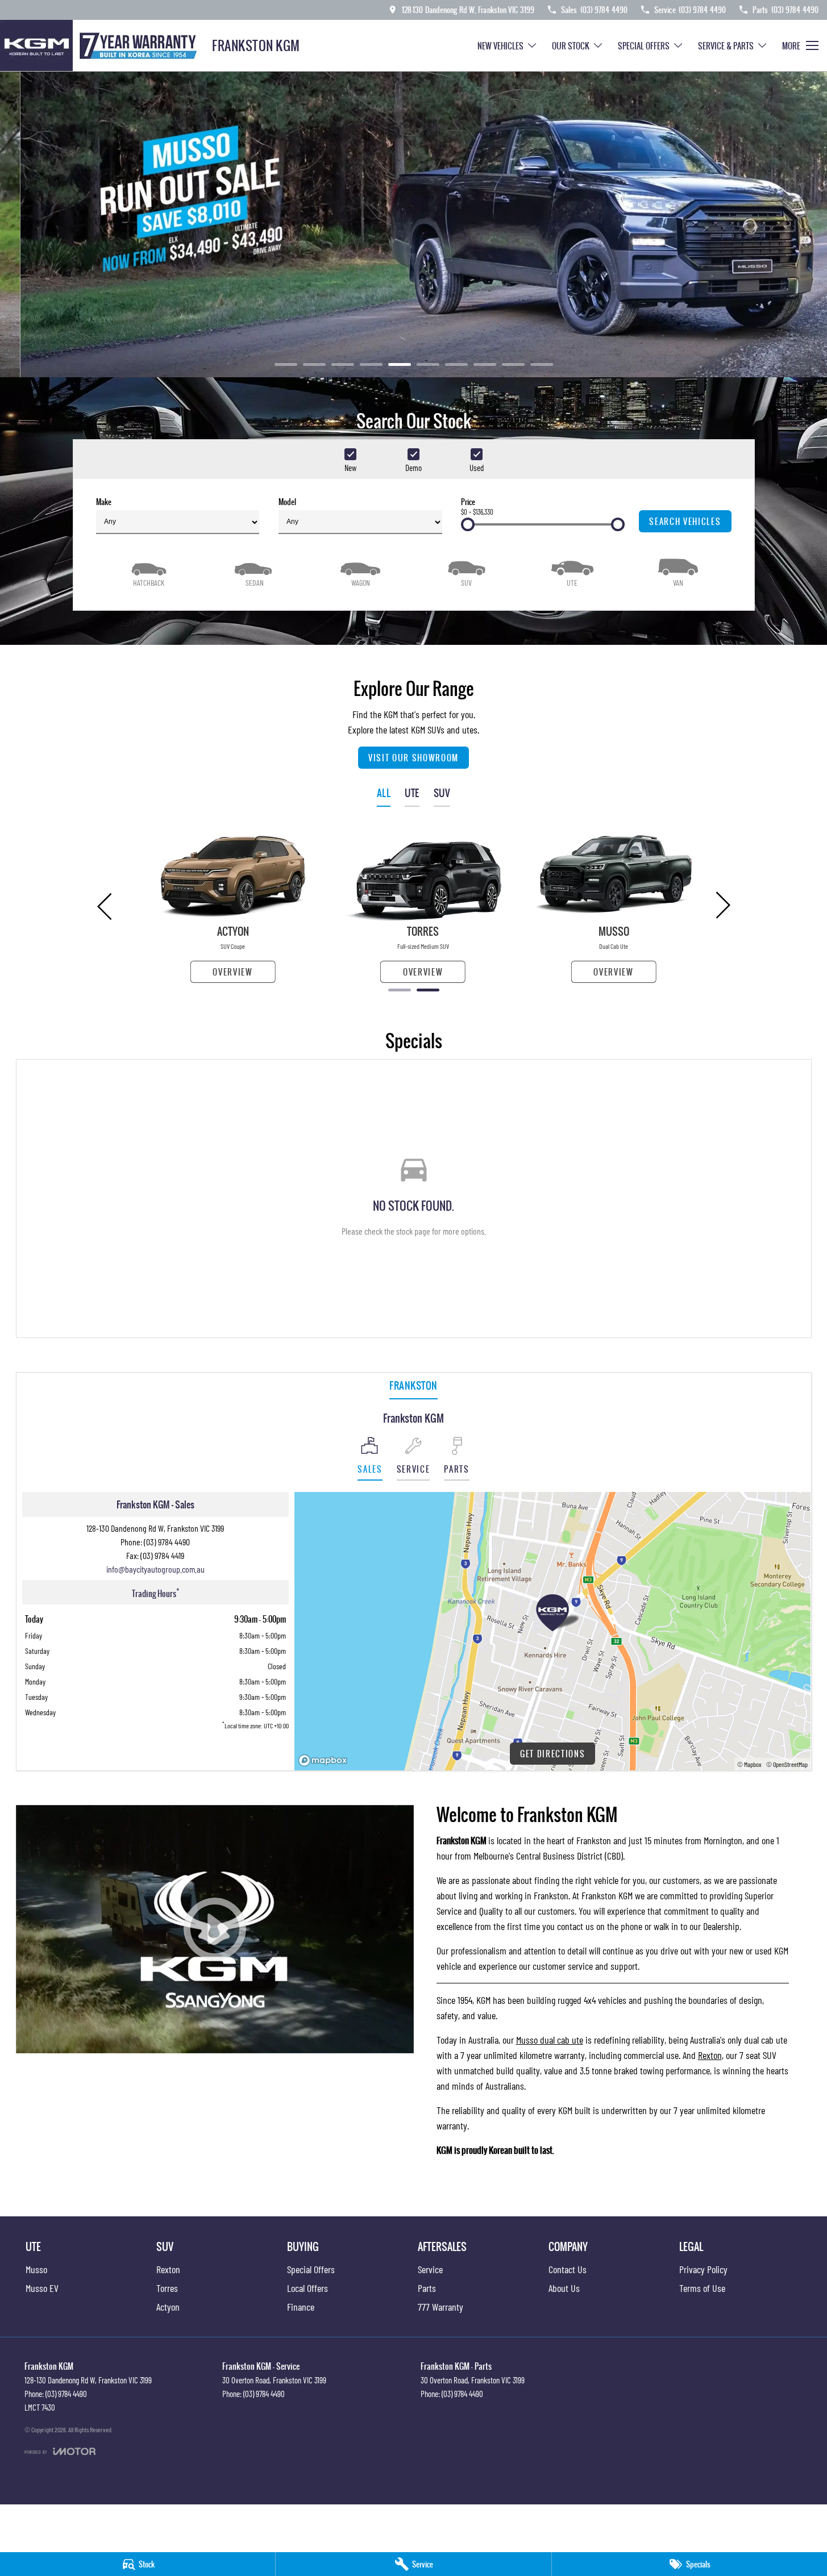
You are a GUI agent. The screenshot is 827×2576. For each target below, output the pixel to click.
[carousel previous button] (106, 905)
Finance (301, 2307)
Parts (427, 2288)
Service (430, 2269)
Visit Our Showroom (413, 758)
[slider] (468, 524)
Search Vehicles (685, 521)
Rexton (710, 2055)
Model (287, 502)
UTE (412, 793)
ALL (384, 793)
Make (104, 502)
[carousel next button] (722, 905)
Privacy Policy (703, 2269)
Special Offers (644, 46)
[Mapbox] (325, 1760)
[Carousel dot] (286, 364)
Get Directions (553, 1754)
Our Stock (571, 46)
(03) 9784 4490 (167, 1542)
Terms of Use (702, 2288)
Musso (36, 2269)
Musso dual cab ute (550, 2040)
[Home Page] (102, 45)
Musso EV (42, 2288)
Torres (167, 2288)
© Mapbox (749, 1764)
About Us (564, 2288)
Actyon (168, 2307)
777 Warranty (440, 2307)
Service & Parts (726, 46)
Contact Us (568, 2269)
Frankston (413, 1385)
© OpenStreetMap (787, 1764)
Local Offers (307, 2288)
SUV (442, 793)
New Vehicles (500, 46)
